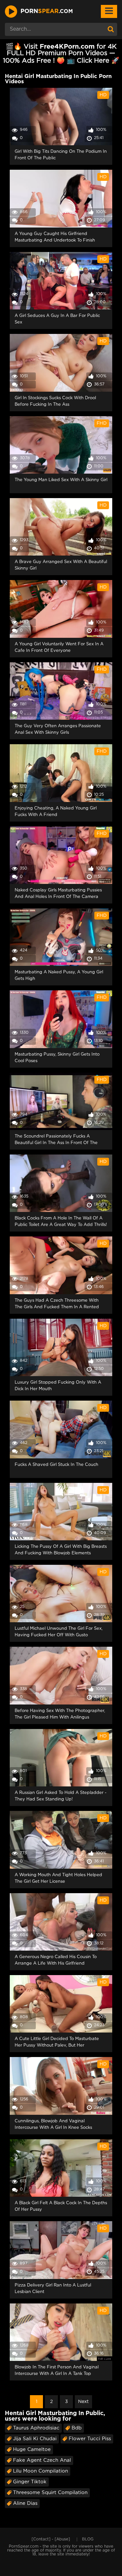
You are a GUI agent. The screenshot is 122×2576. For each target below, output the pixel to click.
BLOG (88, 2539)
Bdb (77, 2428)
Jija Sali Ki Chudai (35, 2439)
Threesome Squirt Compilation (50, 2493)
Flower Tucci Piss (90, 2439)
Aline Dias (25, 2503)
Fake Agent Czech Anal (42, 2460)
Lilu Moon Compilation (41, 2471)
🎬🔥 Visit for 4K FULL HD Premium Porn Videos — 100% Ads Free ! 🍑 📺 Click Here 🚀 (61, 54)
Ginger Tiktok (30, 2482)
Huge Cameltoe (32, 2450)
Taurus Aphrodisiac (36, 2428)
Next (83, 2402)
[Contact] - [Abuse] (51, 2539)
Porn (47, 11)
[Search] (111, 29)
